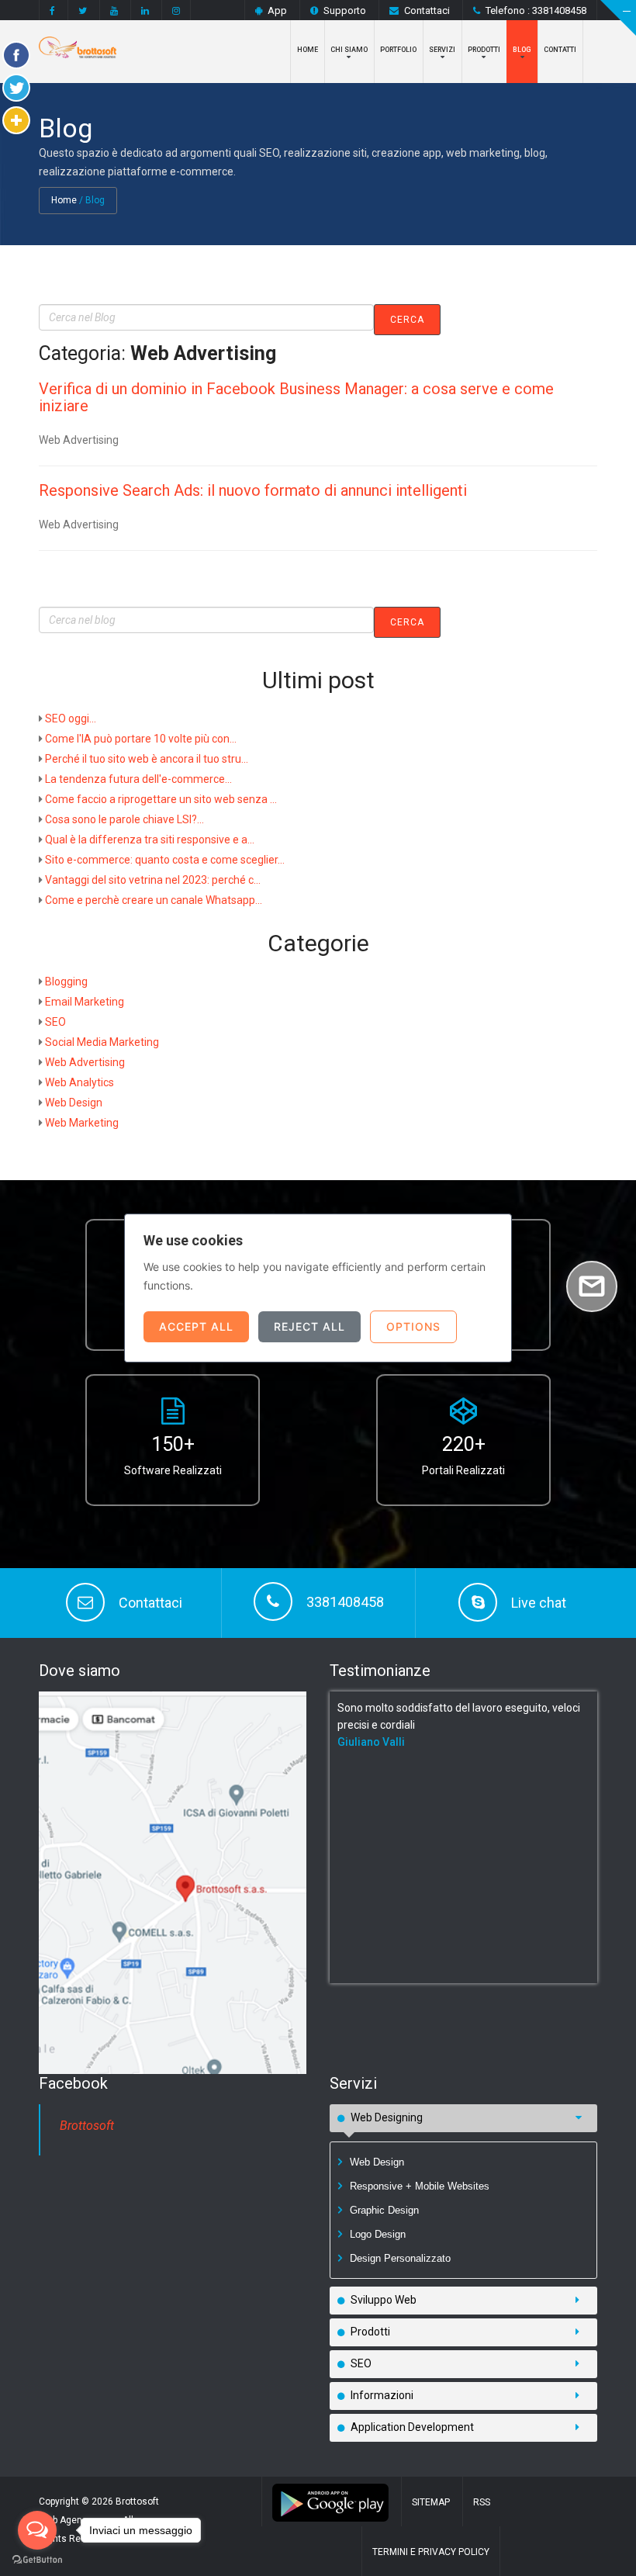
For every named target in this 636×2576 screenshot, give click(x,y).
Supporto (345, 10)
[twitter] (83, 10)
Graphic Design (384, 2210)
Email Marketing (85, 1002)
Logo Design (378, 2234)
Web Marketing (82, 1123)
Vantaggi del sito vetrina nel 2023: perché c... (153, 880)
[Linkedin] (145, 10)
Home (308, 50)
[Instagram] (176, 10)
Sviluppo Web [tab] (384, 2300)
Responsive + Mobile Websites (420, 2186)
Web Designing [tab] (387, 2117)
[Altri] (16, 120)
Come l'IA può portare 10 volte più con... (141, 739)
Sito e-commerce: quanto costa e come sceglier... (165, 860)
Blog (522, 50)
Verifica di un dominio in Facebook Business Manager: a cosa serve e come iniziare (296, 397)
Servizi (442, 50)
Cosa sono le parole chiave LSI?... (124, 819)
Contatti (560, 50)
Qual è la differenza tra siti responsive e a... (150, 840)
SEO (55, 1022)
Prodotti (484, 50)
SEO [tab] (361, 2363)
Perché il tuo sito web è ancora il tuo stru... (147, 759)
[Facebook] (16, 55)
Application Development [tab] (412, 2427)
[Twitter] (16, 88)
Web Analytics (79, 1082)
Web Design (74, 1103)
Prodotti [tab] (370, 2332)
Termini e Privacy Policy (431, 2552)
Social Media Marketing (102, 1042)
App (277, 10)
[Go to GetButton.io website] (37, 2560)
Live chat (539, 1603)
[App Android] (330, 2502)
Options (413, 1326)
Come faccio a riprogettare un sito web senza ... (161, 799)
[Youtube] (114, 10)
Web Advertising (85, 1062)
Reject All (309, 1326)
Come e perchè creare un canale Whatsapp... (154, 900)
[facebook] (52, 10)
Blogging (66, 982)
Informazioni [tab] (382, 2395)
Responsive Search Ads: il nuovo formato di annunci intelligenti (253, 490)
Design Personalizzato (400, 2258)
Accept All (196, 1326)
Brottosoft (87, 2126)
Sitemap (431, 2502)
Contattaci (427, 10)
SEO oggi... (71, 718)
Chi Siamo (349, 50)
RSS (482, 2502)
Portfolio (398, 50)
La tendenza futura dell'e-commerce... (138, 779)
